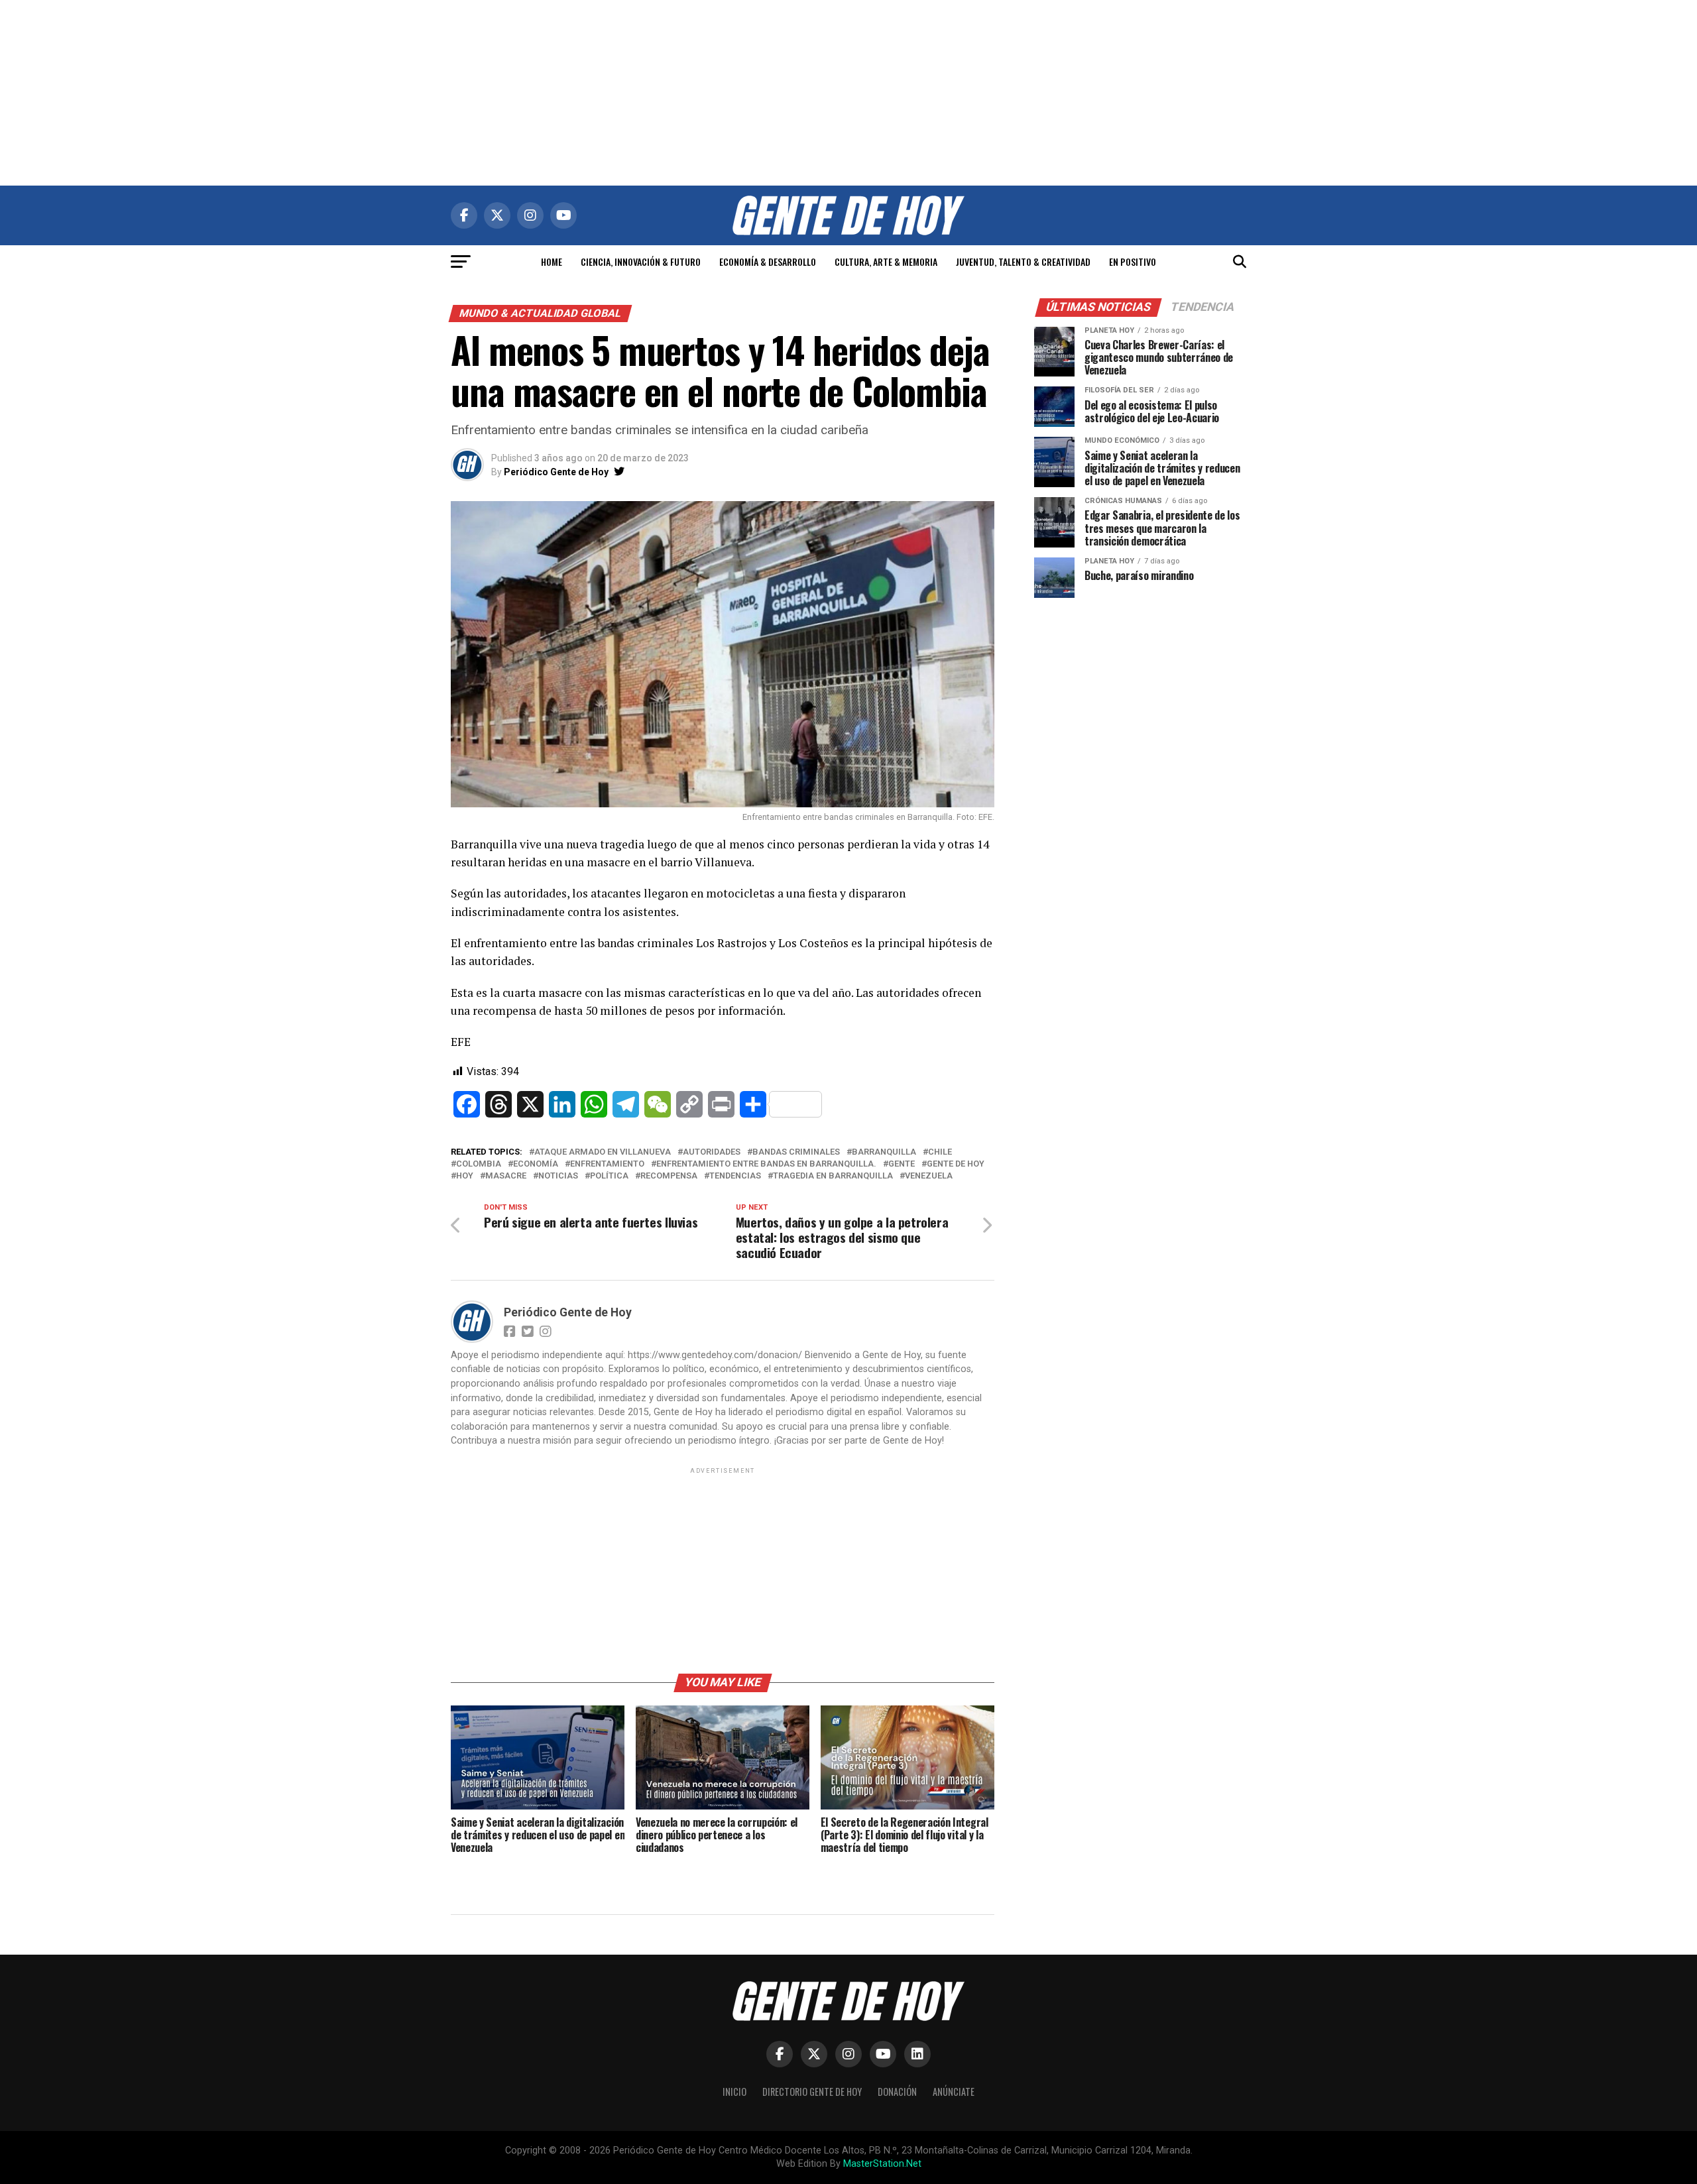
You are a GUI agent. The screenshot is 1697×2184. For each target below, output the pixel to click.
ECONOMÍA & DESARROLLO (768, 261)
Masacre (506, 1176)
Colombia (479, 1164)
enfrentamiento (607, 1164)
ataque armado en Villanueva (603, 1152)
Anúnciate (954, 2092)
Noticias (558, 1176)
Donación (897, 2092)
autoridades (712, 1152)
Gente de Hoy (956, 1164)
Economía (536, 1164)
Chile (940, 1152)
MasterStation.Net (882, 2164)
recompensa (669, 1176)
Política (609, 1176)
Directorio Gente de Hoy (812, 2092)
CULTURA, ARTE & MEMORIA (886, 261)
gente (902, 1164)
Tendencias (735, 1176)
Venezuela (929, 1176)
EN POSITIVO (1133, 261)
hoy (465, 1176)
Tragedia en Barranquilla (833, 1176)
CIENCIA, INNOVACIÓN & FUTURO (641, 261)
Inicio (734, 2092)
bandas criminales (796, 1152)
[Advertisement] (848, 93)
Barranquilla (884, 1152)
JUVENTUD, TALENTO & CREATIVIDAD (1023, 261)
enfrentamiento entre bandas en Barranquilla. (766, 1164)
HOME (552, 261)
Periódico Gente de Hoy (556, 472)
